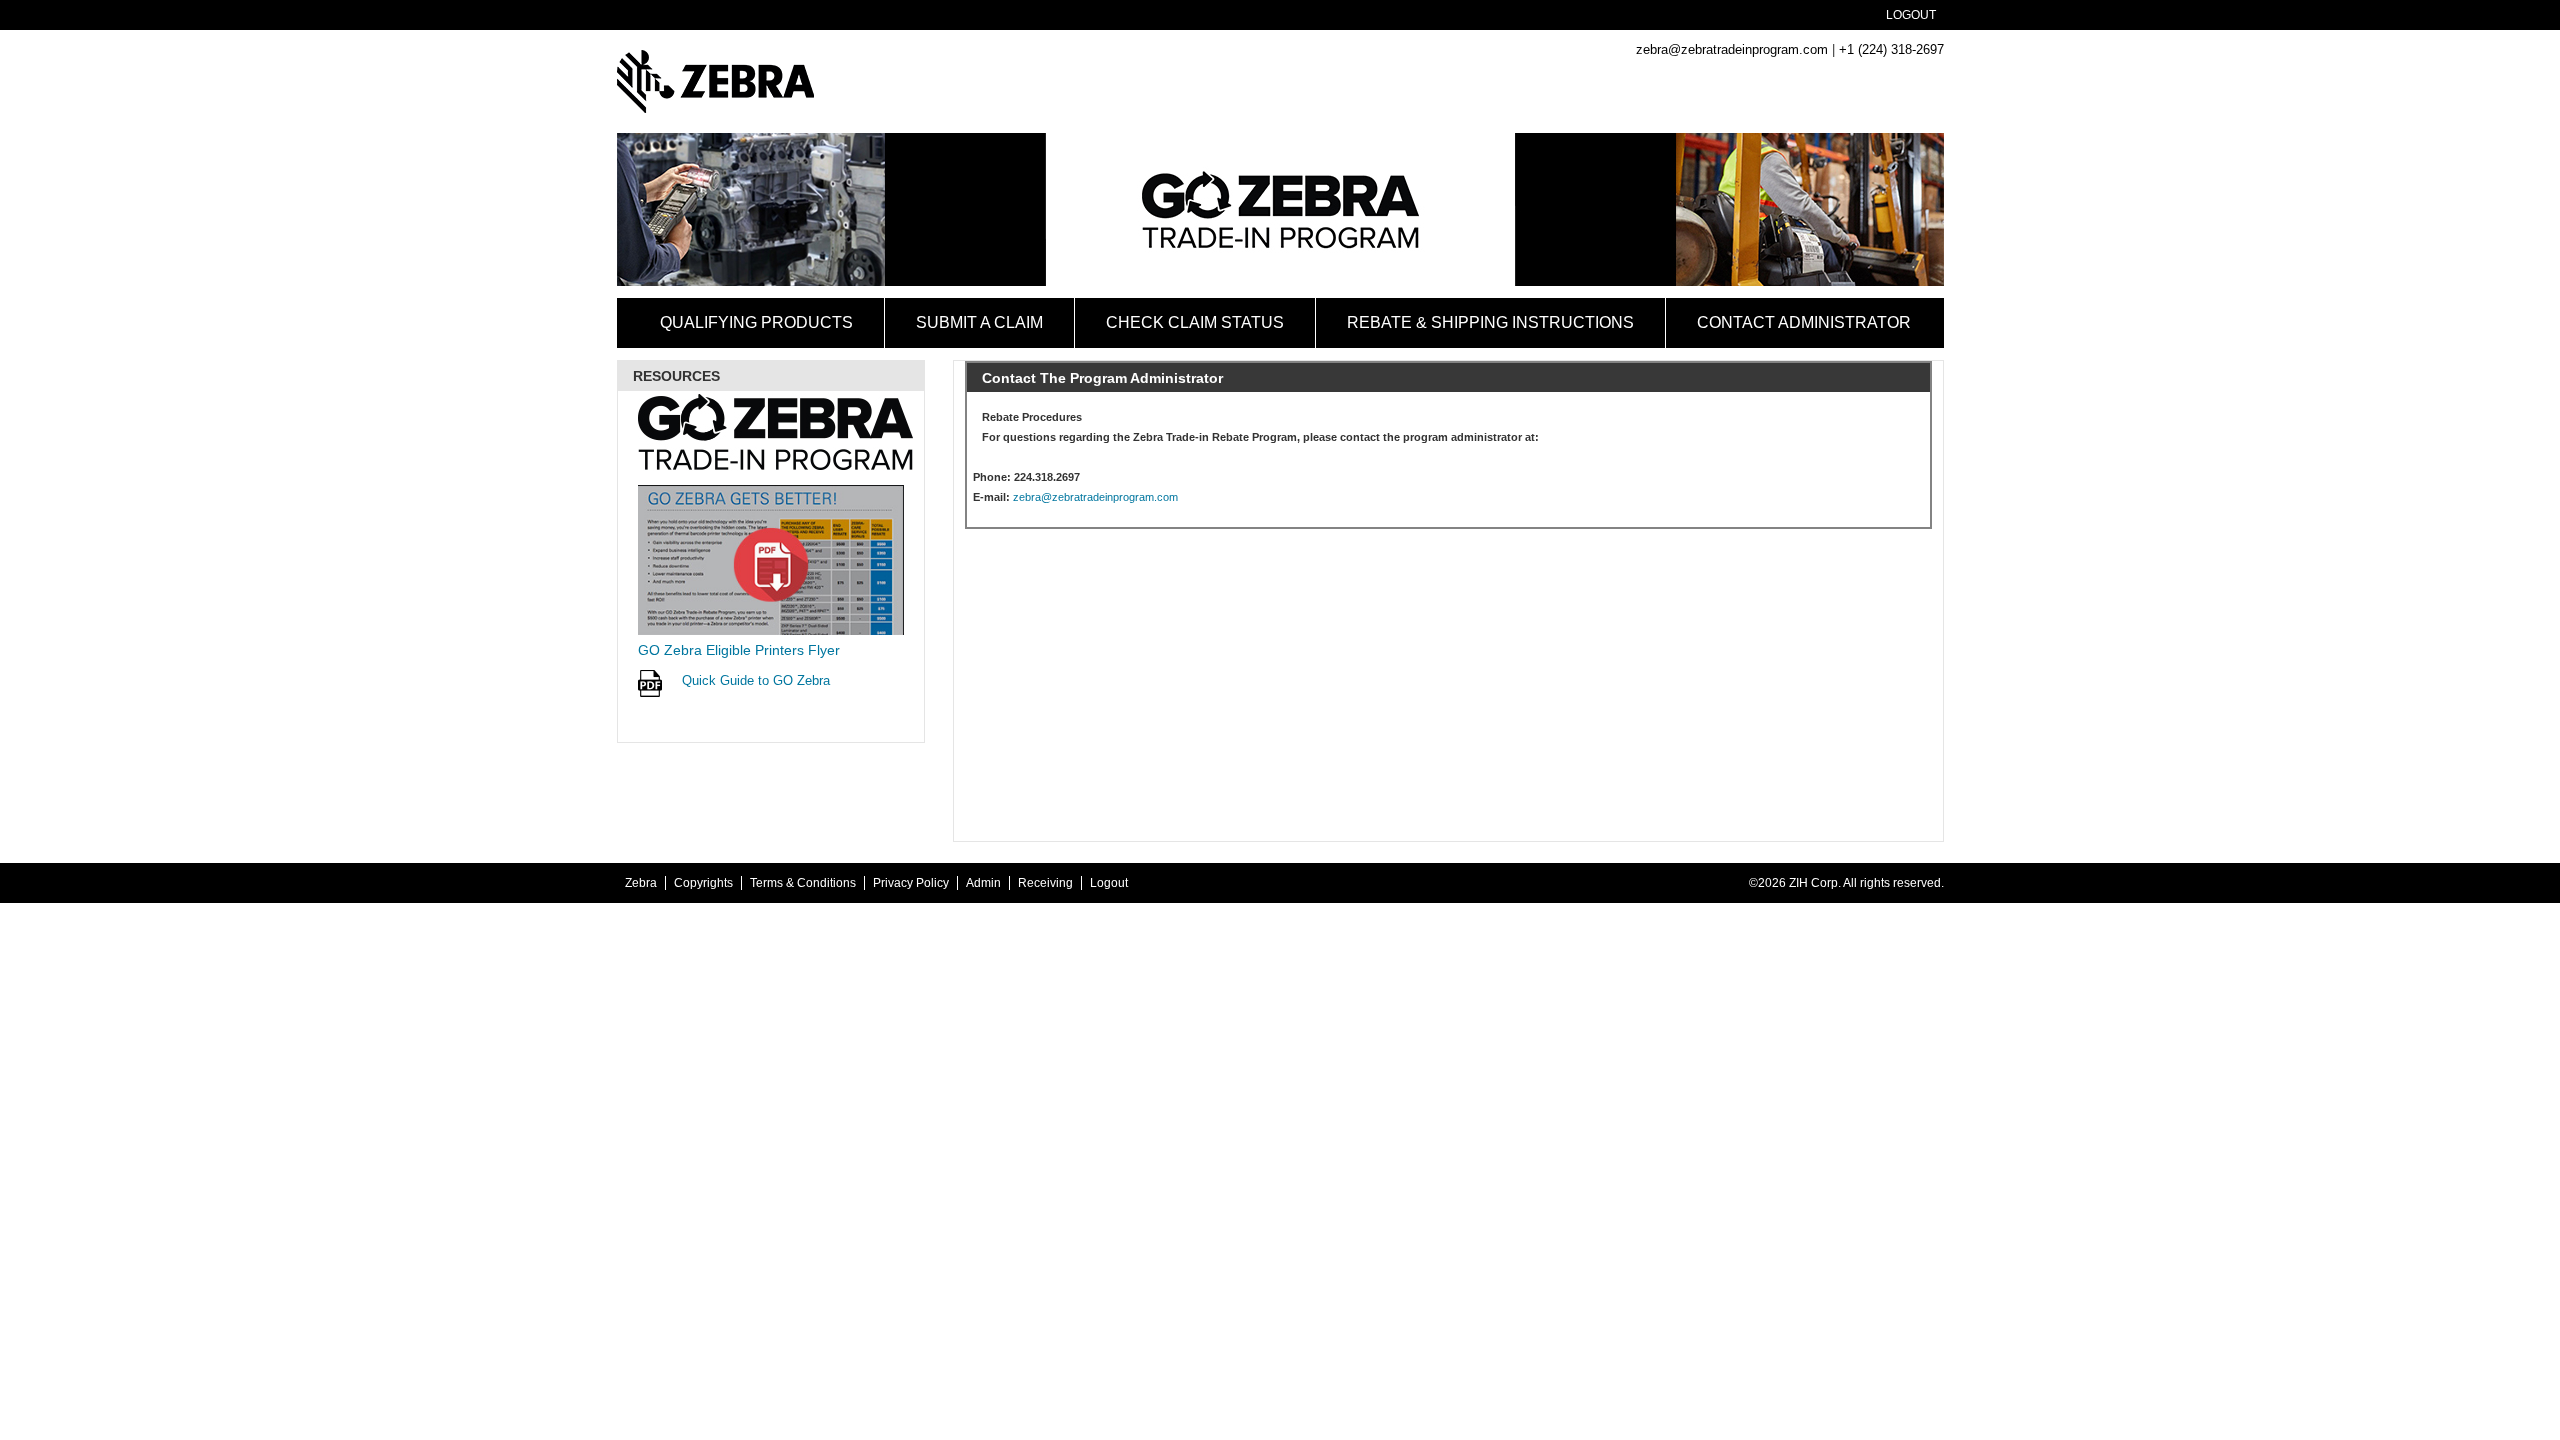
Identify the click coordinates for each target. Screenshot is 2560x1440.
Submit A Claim (979, 322)
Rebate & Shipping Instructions (1490, 322)
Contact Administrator (1804, 322)
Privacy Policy (911, 883)
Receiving (1045, 883)
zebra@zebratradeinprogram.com (1732, 49)
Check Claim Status (1195, 322)
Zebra (641, 883)
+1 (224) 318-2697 (1891, 49)
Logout (1911, 15)
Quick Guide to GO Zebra (756, 680)
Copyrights (703, 883)
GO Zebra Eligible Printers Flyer (739, 650)
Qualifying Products (756, 322)
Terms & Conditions (803, 883)
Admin (983, 883)
